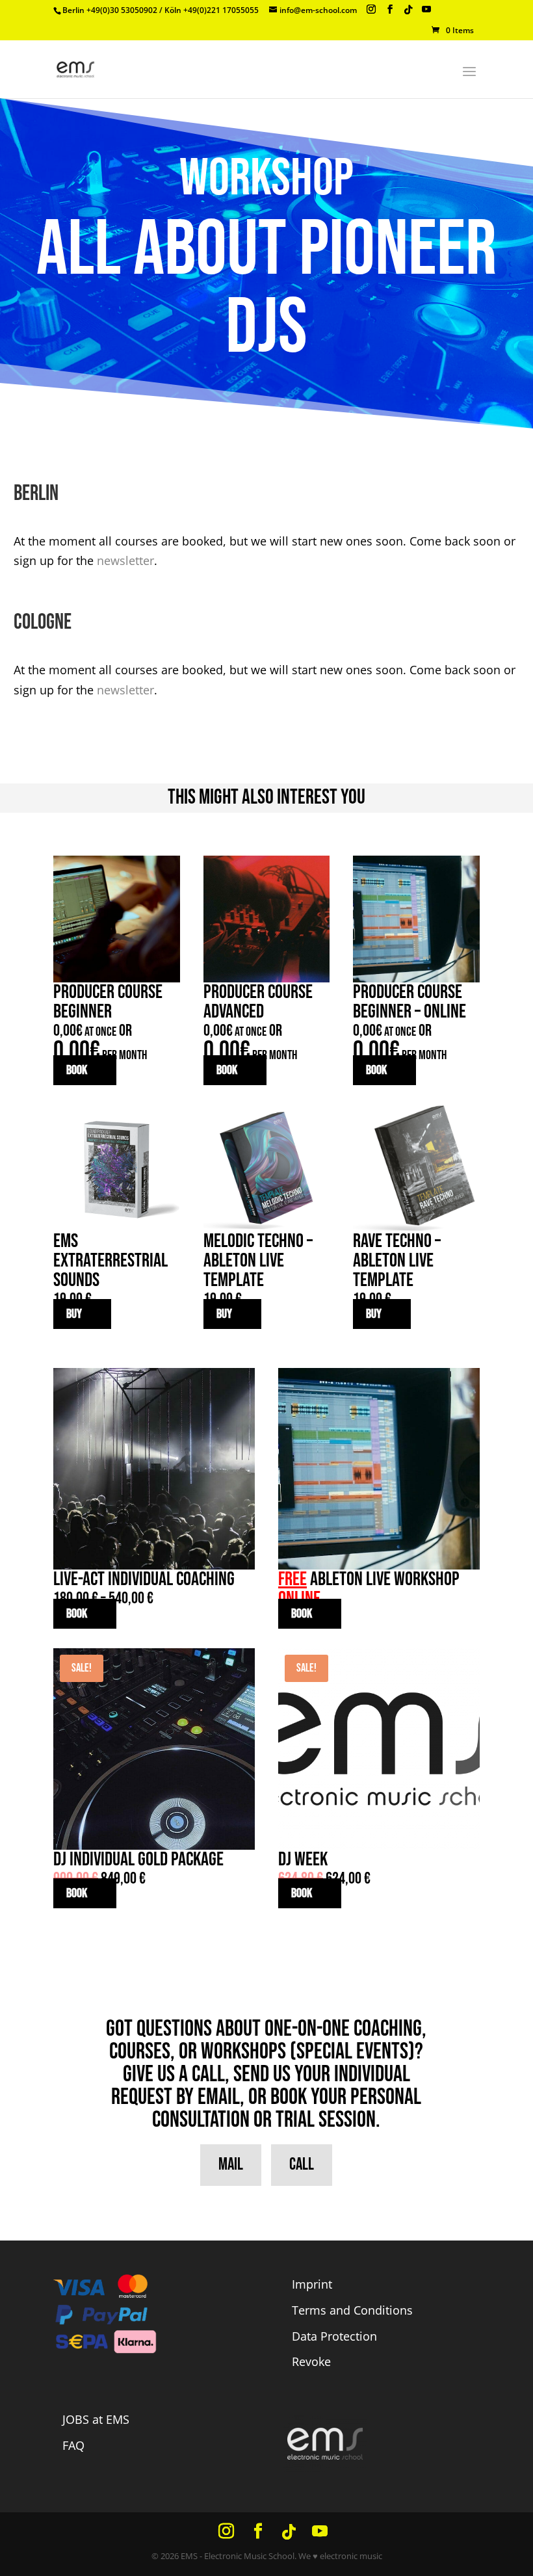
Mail (231, 2165)
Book (77, 1070)
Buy (74, 1314)
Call (302, 2165)
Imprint (312, 2284)
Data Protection (334, 2336)
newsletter (125, 560)
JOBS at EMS (96, 2419)
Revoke (311, 2361)
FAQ (73, 2445)
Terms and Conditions (352, 2310)
